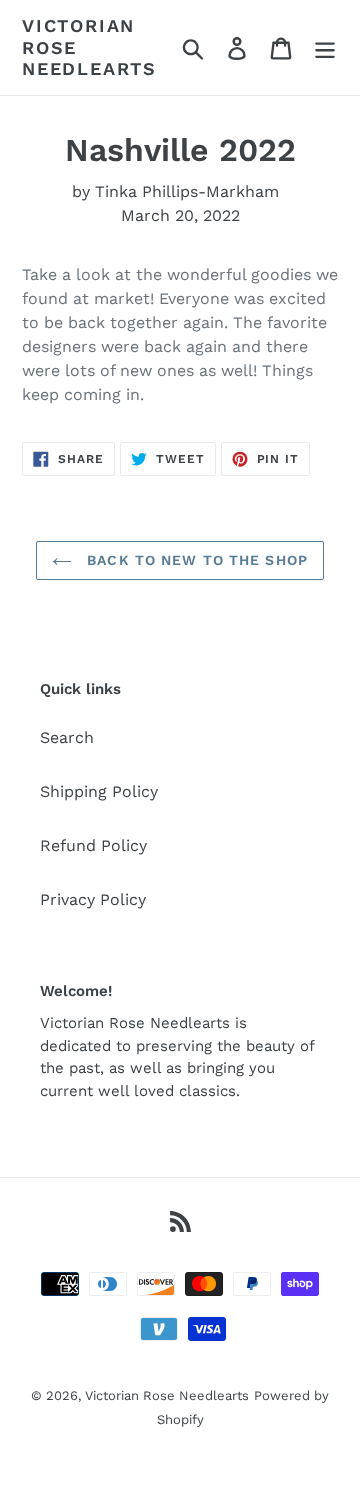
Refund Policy (93, 845)
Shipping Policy (99, 791)
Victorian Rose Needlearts (89, 47)
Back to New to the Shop (195, 560)
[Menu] (325, 47)
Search (67, 737)
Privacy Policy (93, 899)
